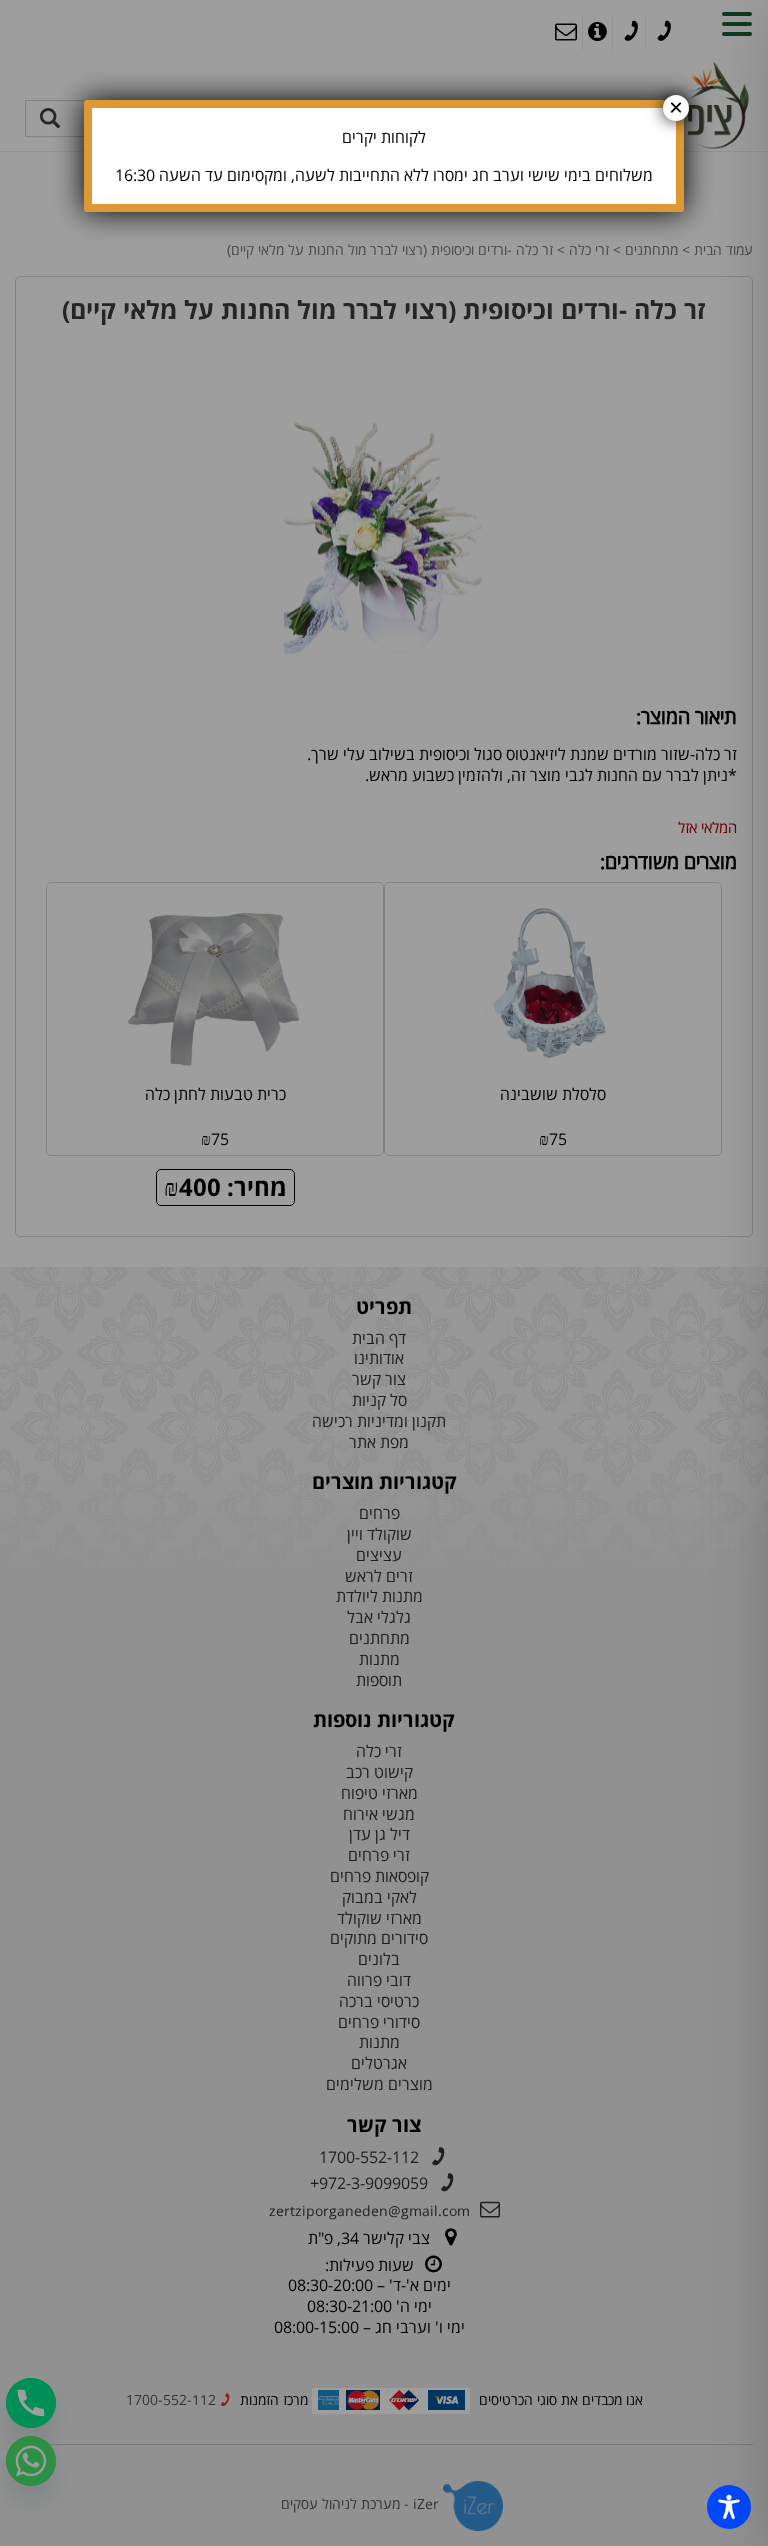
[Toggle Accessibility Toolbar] (729, 2507)
